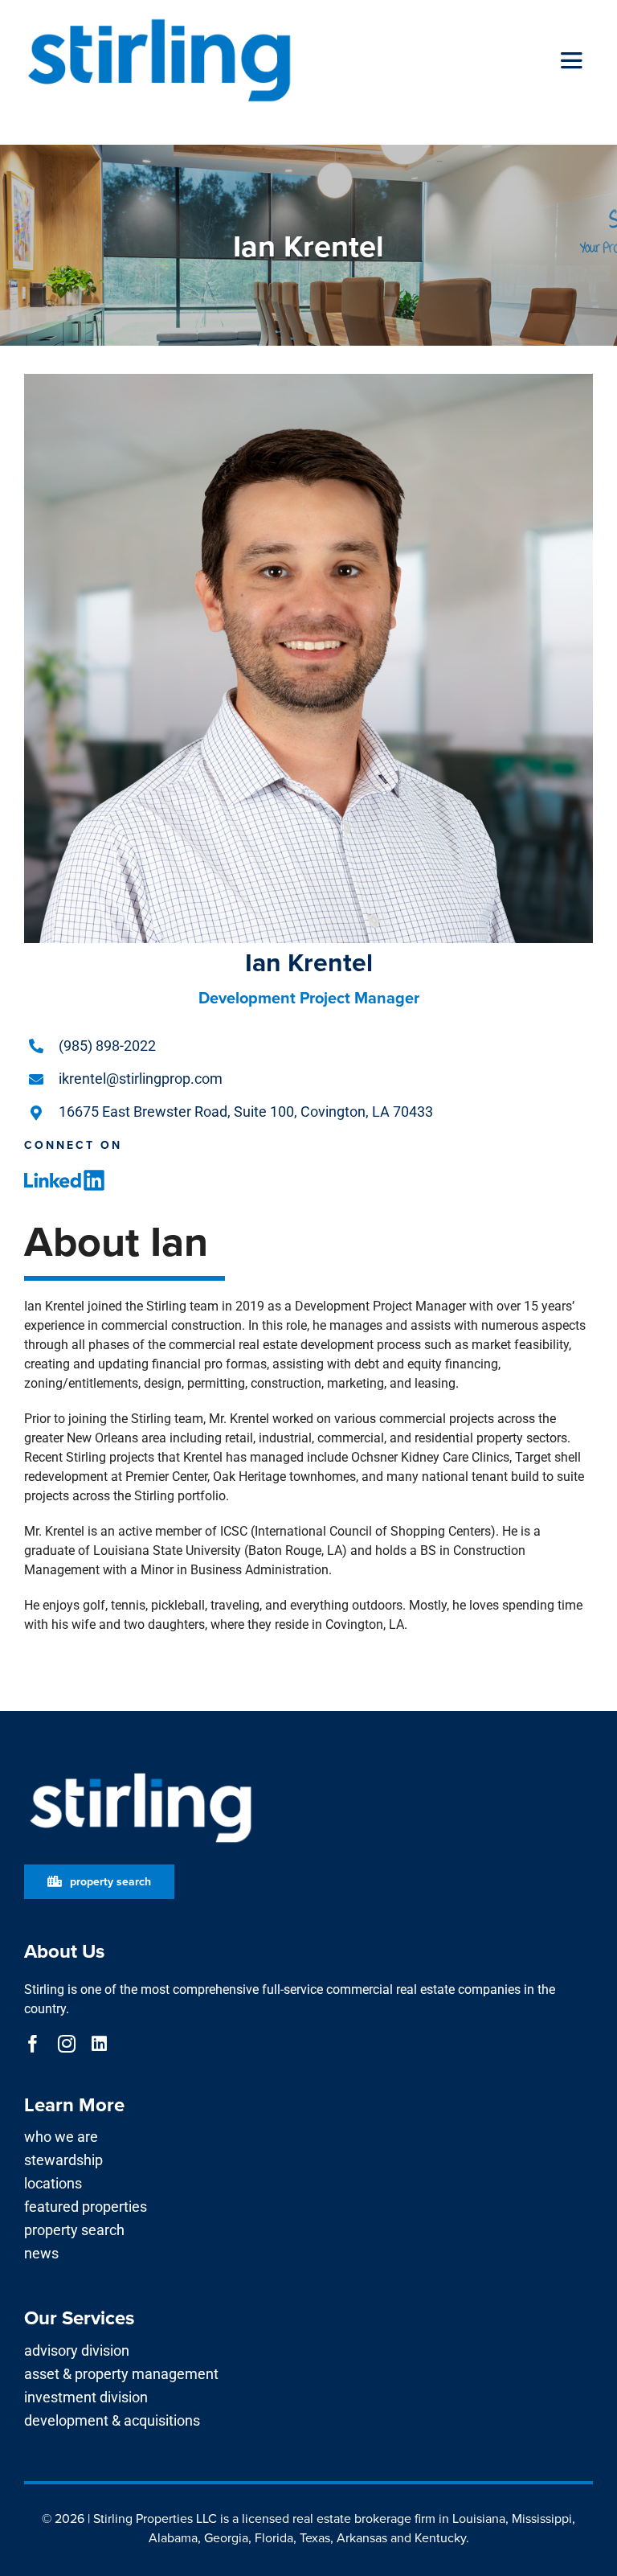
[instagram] (67, 2044)
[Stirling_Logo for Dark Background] (141, 1773)
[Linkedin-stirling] (64, 1176)
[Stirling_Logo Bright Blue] (159, 18)
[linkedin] (99, 2044)
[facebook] (33, 2044)
